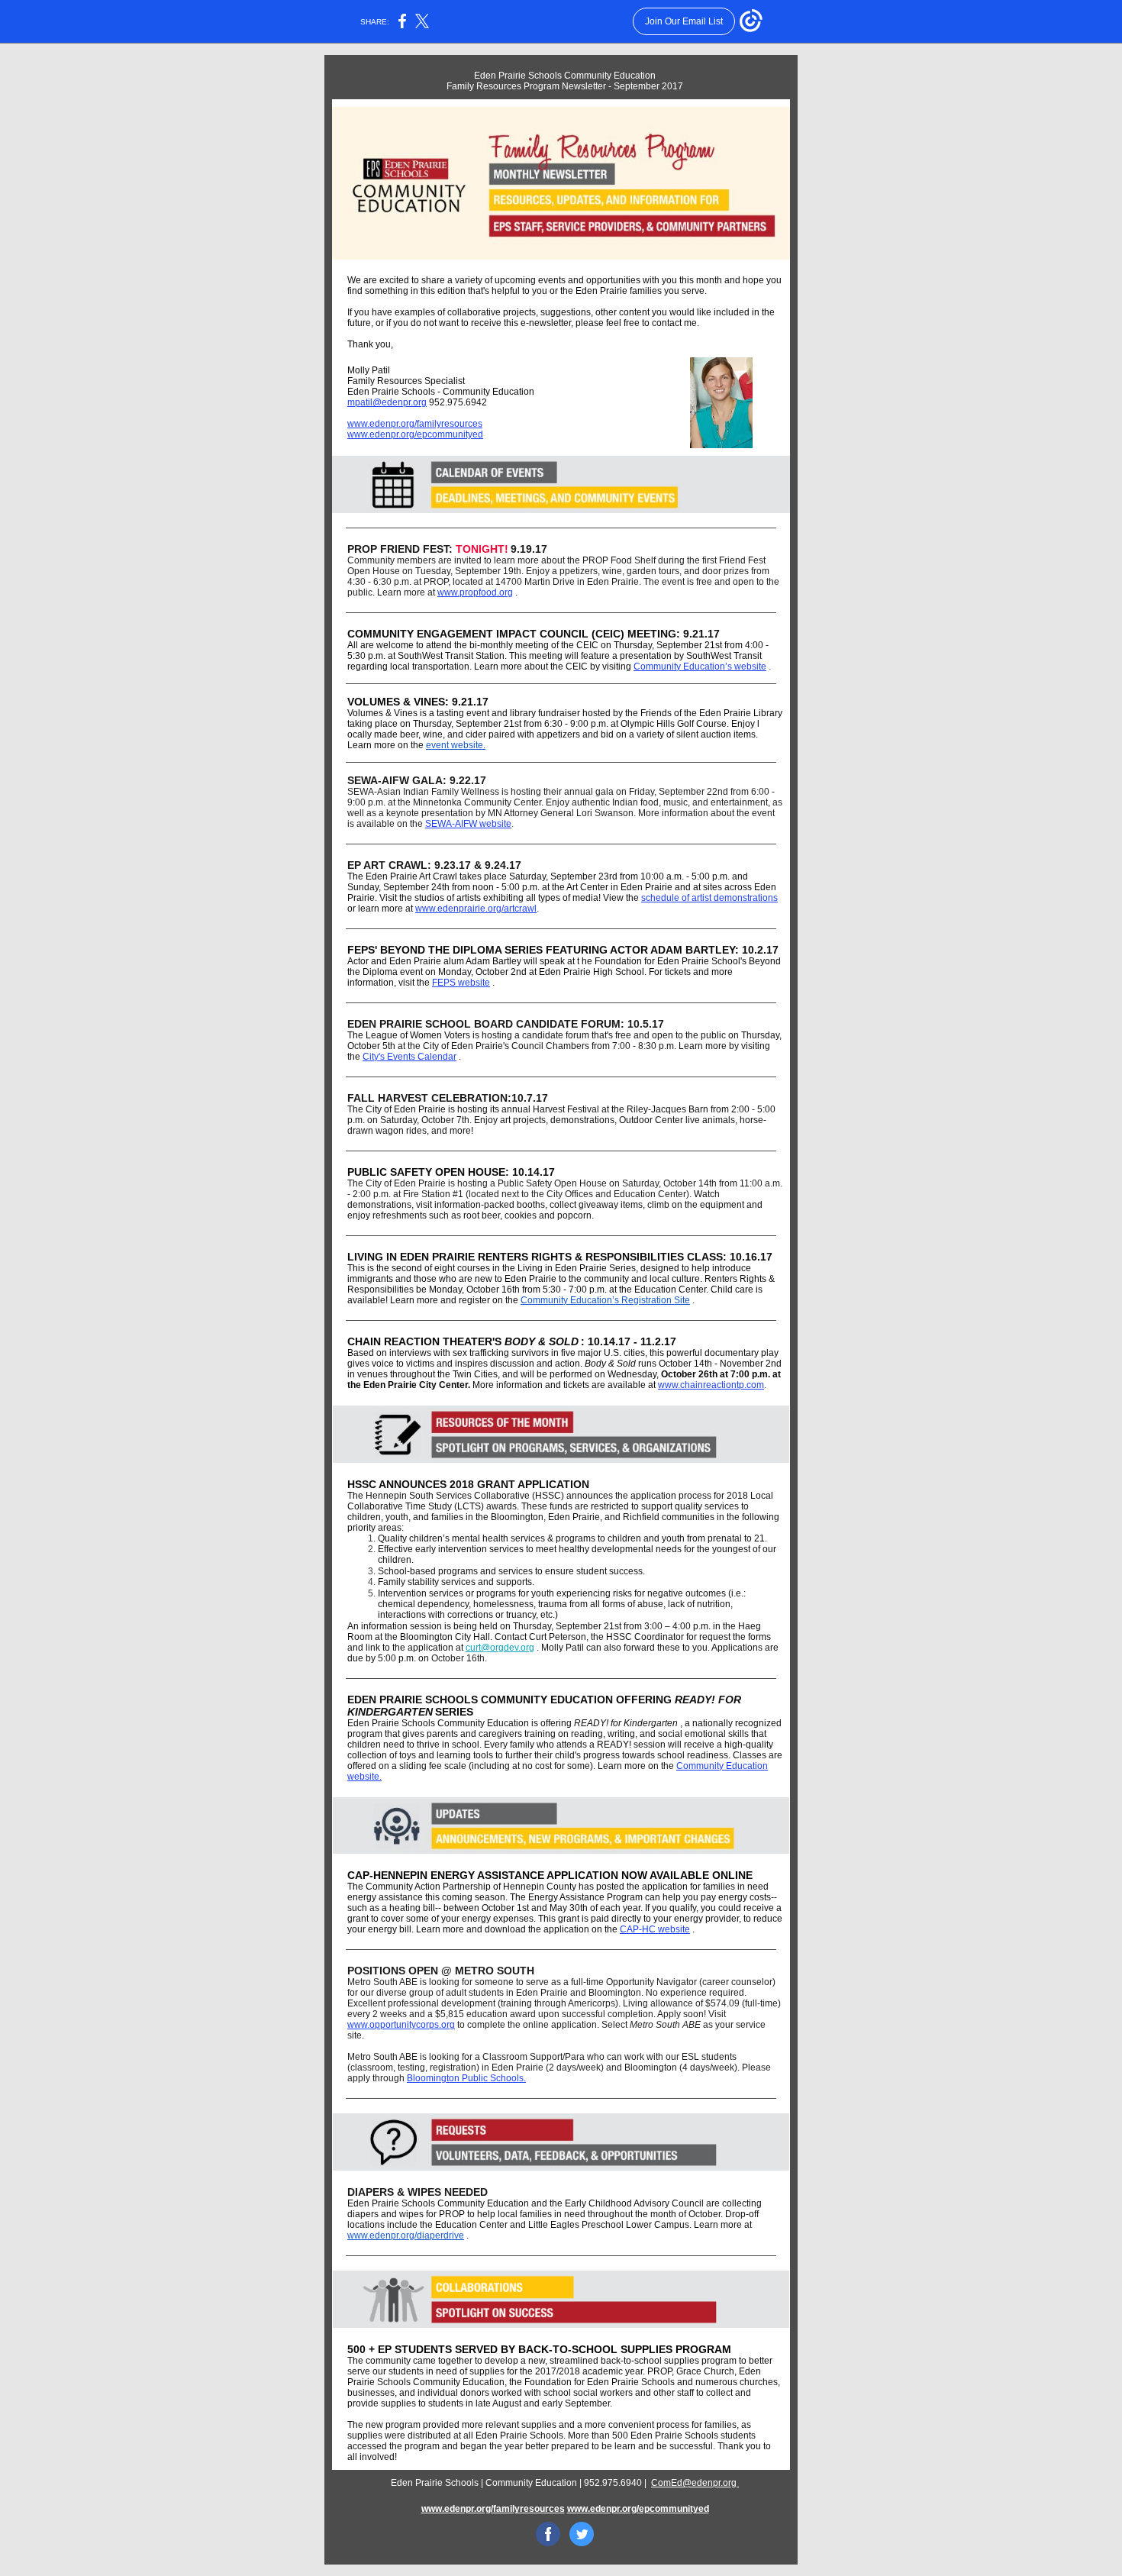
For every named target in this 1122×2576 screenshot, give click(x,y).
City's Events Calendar (409, 1057)
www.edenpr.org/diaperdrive (406, 2235)
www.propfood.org (475, 592)
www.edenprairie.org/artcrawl (476, 909)
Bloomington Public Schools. (466, 2078)
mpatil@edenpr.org (387, 402)
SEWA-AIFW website (468, 824)
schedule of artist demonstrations (709, 898)
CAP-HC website (655, 1929)
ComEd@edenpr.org (695, 2483)
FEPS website (461, 983)
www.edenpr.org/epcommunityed (415, 434)
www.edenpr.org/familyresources (415, 424)
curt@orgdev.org (500, 1648)
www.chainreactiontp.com (711, 1385)
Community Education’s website (700, 667)
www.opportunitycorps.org (401, 2025)
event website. (456, 745)
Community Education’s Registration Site (605, 1300)
